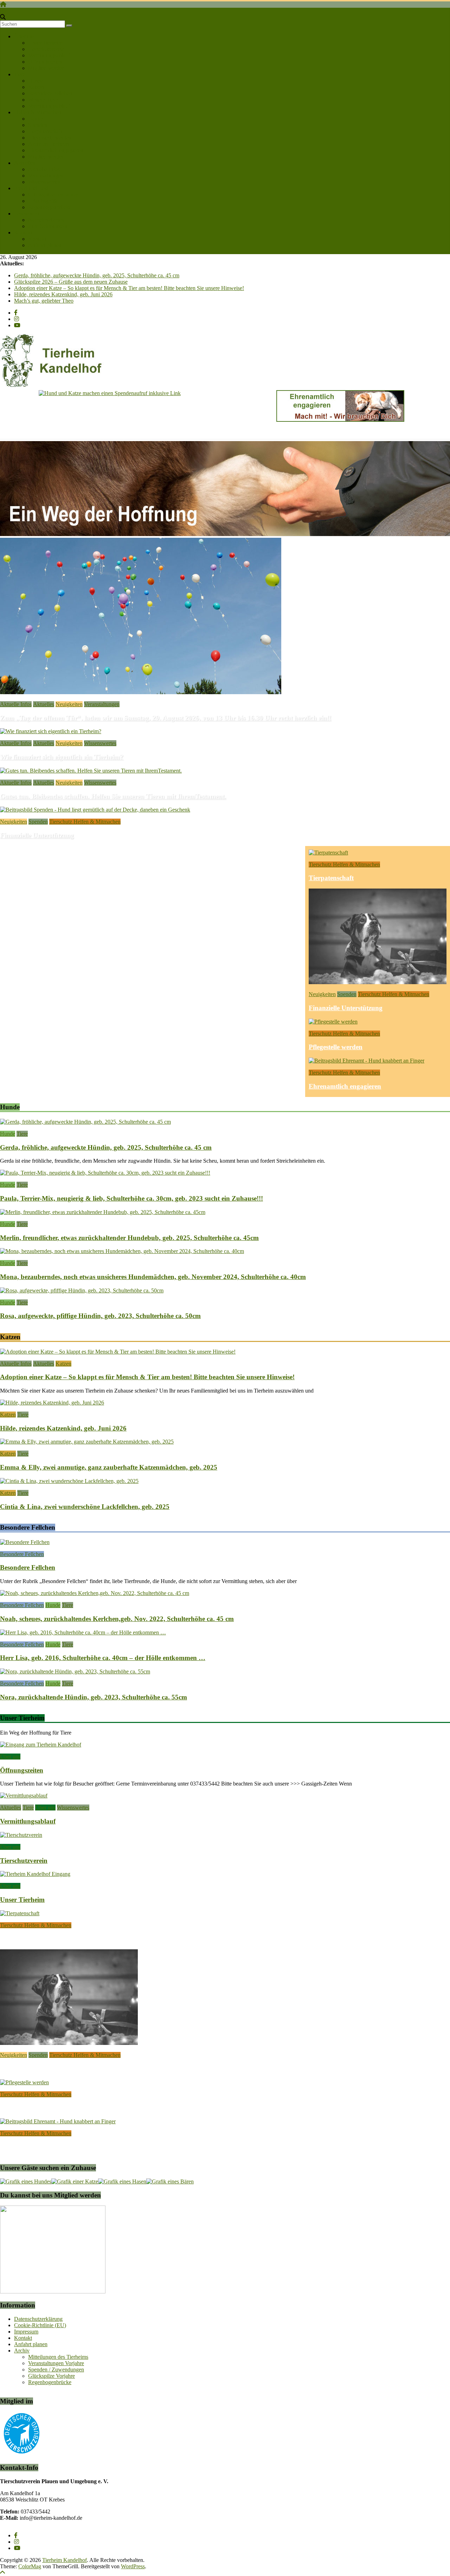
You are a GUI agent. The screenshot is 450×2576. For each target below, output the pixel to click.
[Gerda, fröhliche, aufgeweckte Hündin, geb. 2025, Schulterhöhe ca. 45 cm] (85, 1122)
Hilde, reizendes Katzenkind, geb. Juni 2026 (63, 294)
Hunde (36, 81)
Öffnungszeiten (45, 62)
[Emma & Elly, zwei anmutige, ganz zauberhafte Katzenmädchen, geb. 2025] (87, 1442)
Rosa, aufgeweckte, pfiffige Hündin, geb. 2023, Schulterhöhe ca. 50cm (100, 1316)
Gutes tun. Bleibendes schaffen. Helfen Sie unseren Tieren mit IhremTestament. (113, 796)
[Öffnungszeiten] (41, 1745)
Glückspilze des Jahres (53, 195)
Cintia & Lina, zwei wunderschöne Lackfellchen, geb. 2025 (85, 1507)
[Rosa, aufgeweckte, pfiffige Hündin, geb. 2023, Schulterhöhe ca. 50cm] (82, 1290)
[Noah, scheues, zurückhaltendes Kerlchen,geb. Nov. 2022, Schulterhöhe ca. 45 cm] (95, 1593)
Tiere (20, 74)
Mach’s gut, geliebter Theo (44, 301)
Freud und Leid (31, 188)
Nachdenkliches (46, 220)
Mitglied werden (46, 68)
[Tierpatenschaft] (328, 853)
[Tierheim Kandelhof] (3, 4)
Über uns (24, 36)
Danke (36, 119)
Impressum (26, 2332)
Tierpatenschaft (45, 131)
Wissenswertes (44, 182)
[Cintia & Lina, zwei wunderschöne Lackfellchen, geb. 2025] (69, 1481)
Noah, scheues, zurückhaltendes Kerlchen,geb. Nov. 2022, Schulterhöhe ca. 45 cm (117, 1619)
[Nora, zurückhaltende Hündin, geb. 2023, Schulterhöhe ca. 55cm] (75, 1671)
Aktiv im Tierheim (49, 144)
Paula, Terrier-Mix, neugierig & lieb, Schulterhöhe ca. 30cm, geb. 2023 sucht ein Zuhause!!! (131, 1198)
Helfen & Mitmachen (38, 112)
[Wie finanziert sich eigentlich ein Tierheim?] (51, 731)
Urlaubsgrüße (43, 201)
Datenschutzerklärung (38, 2319)
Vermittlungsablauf (49, 55)
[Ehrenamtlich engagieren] (367, 1061)
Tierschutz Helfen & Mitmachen (85, 822)
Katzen (36, 87)
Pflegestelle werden (50, 138)
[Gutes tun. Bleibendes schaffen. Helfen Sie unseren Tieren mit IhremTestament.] (91, 771)
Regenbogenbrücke (50, 207)
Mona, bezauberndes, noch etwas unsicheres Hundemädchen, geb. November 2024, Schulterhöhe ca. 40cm (153, 1277)
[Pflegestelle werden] (333, 1022)
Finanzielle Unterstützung (37, 835)
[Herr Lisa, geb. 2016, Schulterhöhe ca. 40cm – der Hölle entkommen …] (83, 1632)
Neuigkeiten (69, 704)
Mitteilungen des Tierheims (58, 2357)
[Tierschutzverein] (21, 1835)
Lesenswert (27, 214)
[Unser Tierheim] (35, 1874)
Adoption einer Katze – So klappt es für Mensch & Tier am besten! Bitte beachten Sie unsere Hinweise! (129, 288)
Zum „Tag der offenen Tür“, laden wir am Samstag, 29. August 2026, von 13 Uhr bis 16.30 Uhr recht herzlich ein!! (166, 718)
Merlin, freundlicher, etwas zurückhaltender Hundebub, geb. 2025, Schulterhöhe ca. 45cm (129, 1238)
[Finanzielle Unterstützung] (95, 810)
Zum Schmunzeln (48, 226)
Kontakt (23, 233)
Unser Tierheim (45, 43)
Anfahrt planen (45, 245)
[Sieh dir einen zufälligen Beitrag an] (3, 11)
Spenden (38, 125)
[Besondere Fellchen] (25, 1542)
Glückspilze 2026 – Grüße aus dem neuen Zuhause (71, 282)
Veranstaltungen (46, 176)
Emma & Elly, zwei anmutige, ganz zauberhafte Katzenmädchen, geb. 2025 (109, 1467)
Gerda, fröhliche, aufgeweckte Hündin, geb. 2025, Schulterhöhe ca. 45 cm (97, 275)
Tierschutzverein (46, 49)
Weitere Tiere (43, 100)
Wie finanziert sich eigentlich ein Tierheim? (62, 757)
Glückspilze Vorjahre (52, 2376)
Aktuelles (25, 163)
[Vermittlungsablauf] (24, 1796)
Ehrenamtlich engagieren (56, 150)
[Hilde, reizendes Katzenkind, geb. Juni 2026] (52, 1403)
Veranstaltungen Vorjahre (56, 2363)
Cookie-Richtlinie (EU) (40, 2325)
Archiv (22, 2351)
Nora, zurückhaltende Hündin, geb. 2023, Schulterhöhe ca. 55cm (94, 1697)
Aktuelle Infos (44, 169)
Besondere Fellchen (50, 93)
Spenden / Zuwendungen (56, 2370)
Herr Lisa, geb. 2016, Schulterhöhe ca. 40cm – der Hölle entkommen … (103, 1658)
